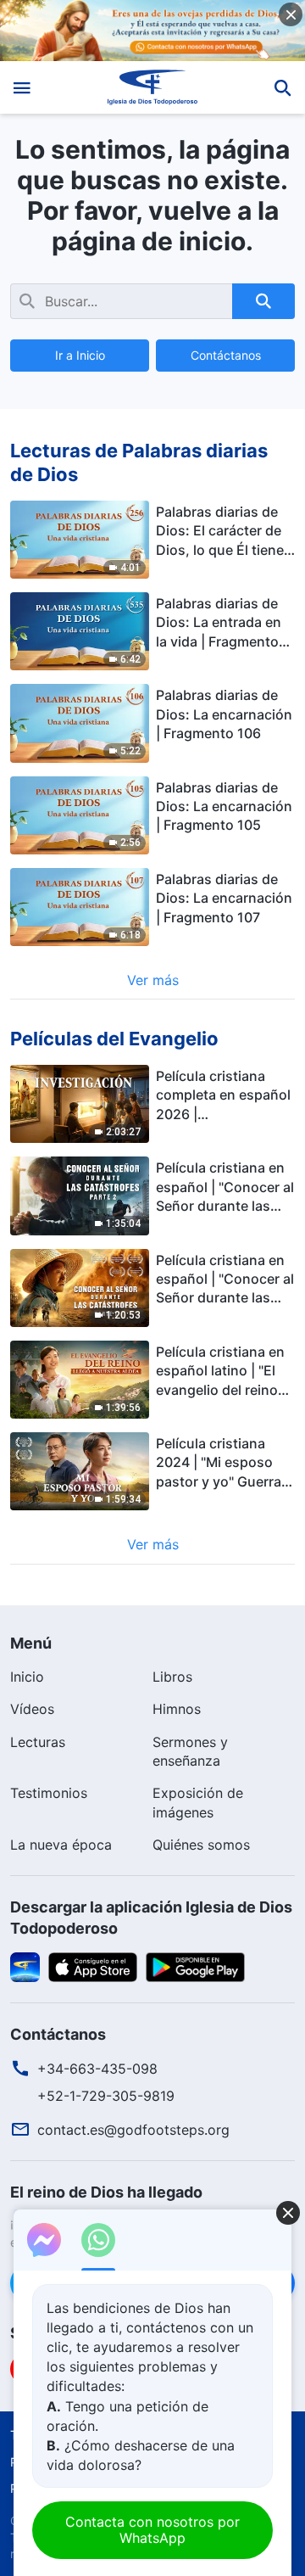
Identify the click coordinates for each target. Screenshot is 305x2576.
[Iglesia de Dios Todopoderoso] (153, 87)
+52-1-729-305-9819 (106, 2096)
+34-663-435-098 (97, 2069)
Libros (172, 1677)
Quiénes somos (201, 1845)
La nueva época (61, 1845)
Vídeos (32, 1709)
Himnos (177, 1709)
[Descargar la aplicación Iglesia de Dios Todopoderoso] (25, 1966)
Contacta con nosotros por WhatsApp (152, 2530)
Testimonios (49, 1793)
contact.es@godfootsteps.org (133, 2130)
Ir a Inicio (80, 355)
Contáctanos (226, 355)
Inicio (27, 1677)
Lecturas (38, 1742)
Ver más (153, 980)
